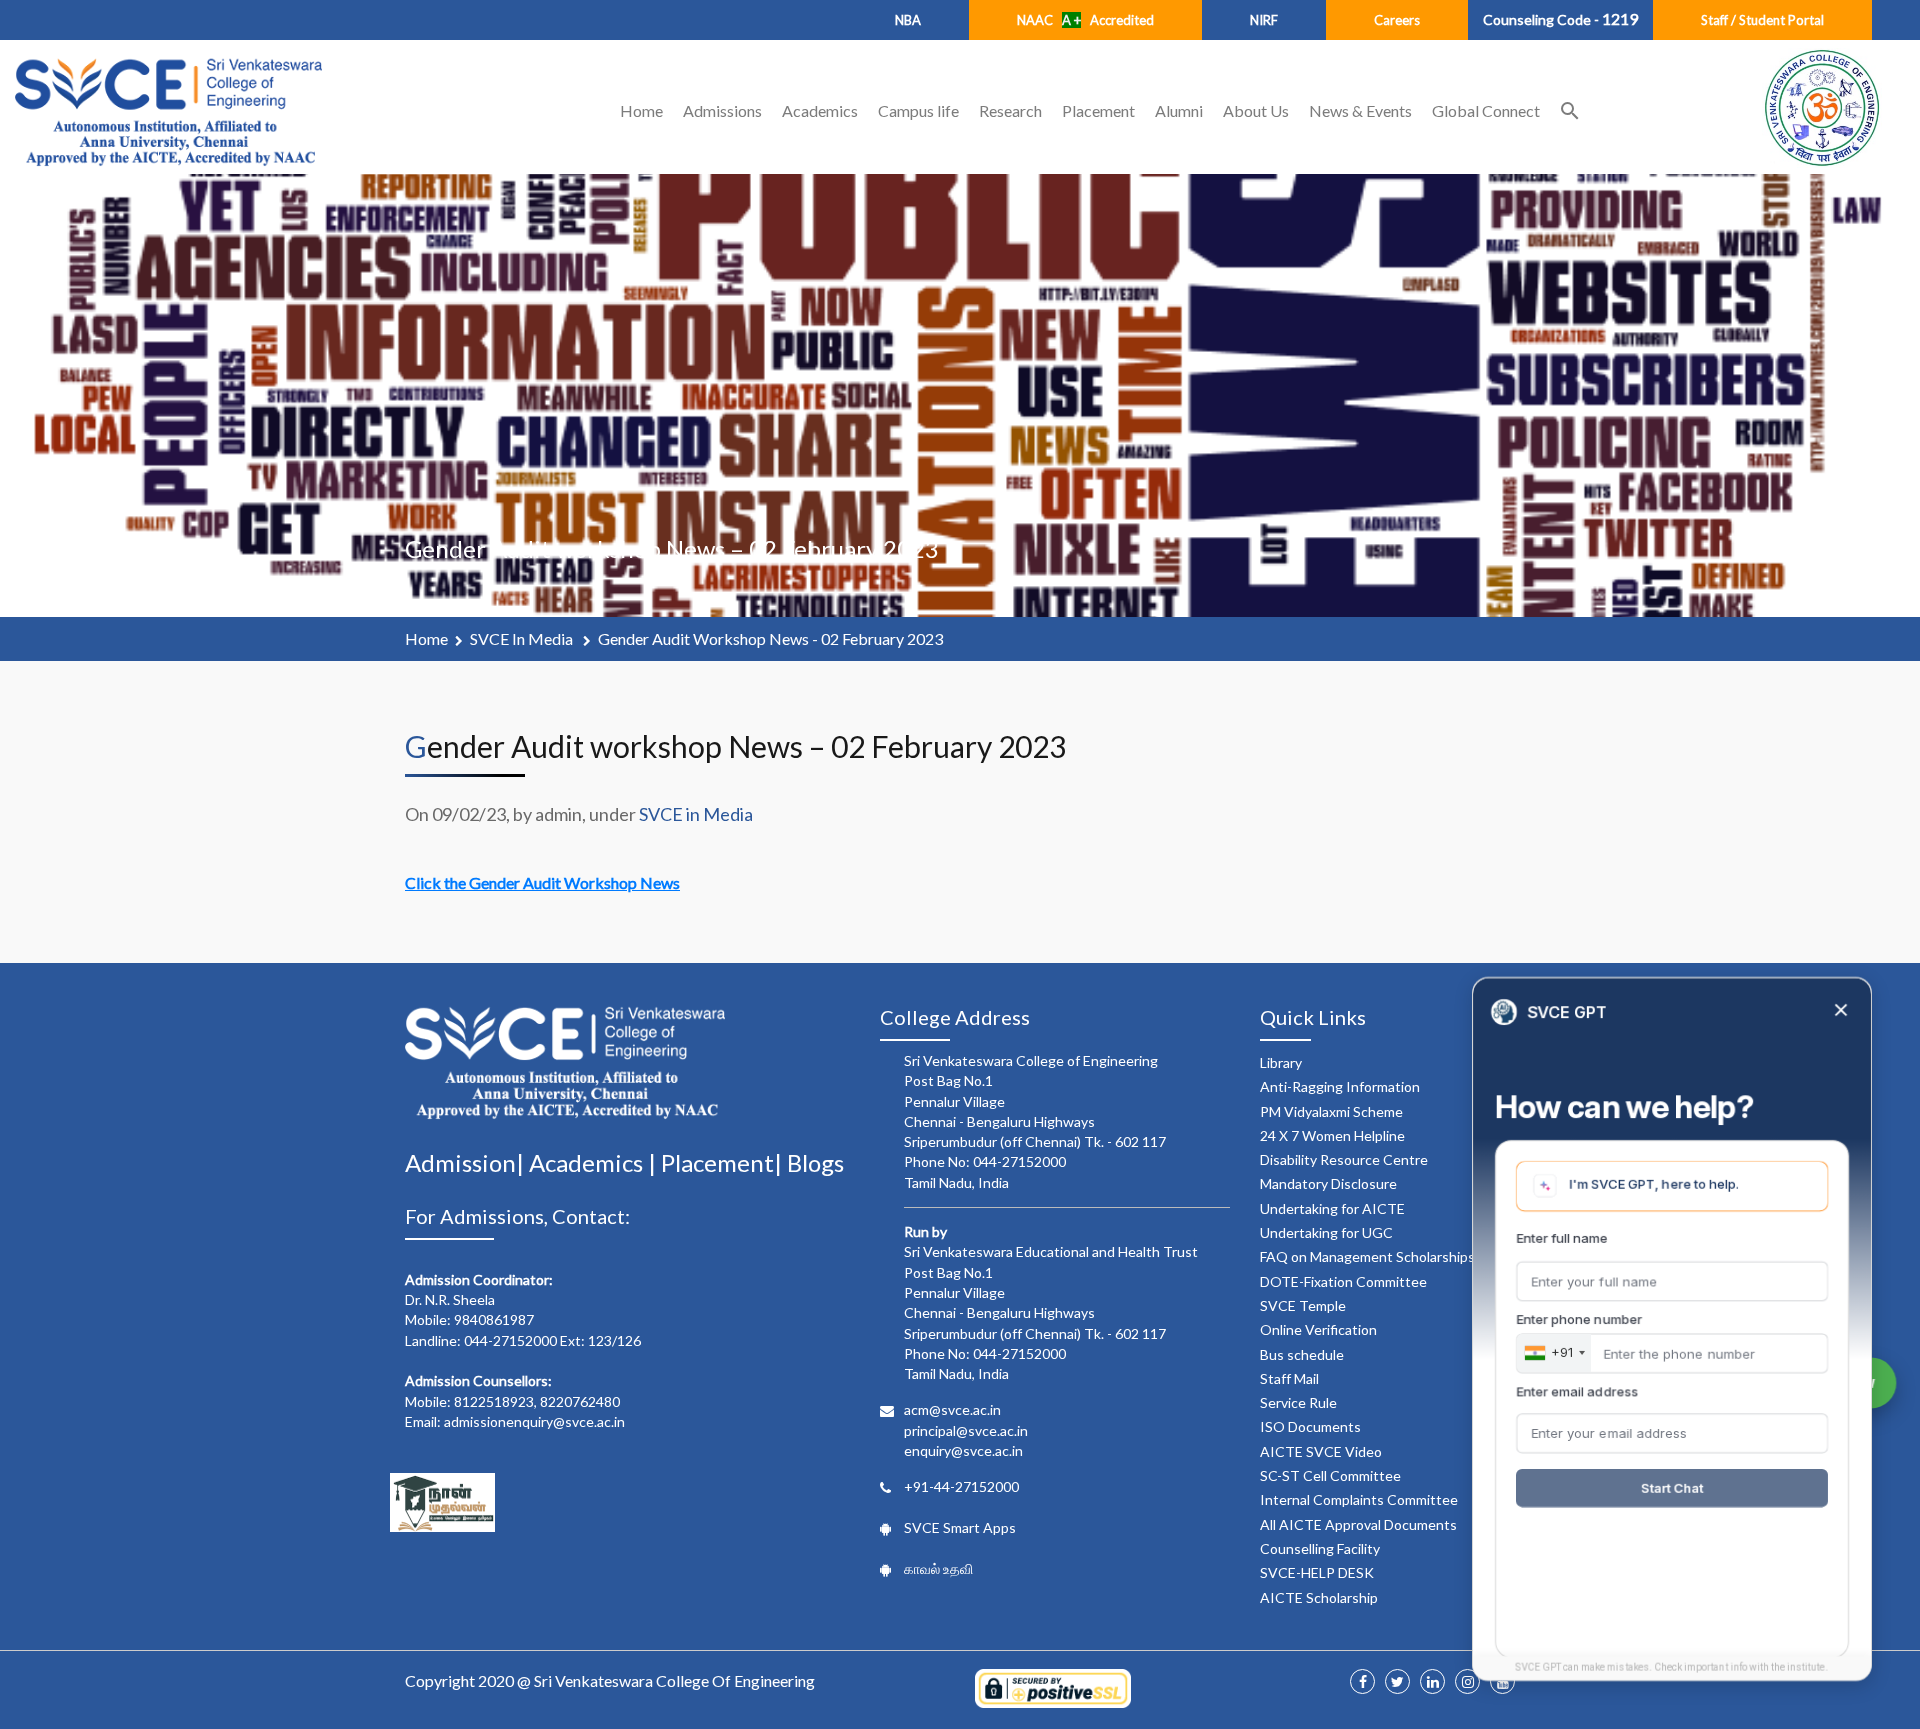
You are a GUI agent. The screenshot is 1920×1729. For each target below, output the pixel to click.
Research (1010, 110)
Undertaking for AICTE (1332, 1208)
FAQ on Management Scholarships (1367, 1256)
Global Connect (1486, 110)
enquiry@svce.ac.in (963, 1450)
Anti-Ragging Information (1340, 1086)
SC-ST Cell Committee (1330, 1475)
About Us (1256, 110)
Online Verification (1318, 1329)
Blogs (815, 1162)
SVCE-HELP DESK (1317, 1572)
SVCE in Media (523, 638)
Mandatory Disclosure (1328, 1183)
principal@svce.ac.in (966, 1430)
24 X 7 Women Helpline (1332, 1135)
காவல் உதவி (938, 1568)
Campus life (918, 110)
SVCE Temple (1303, 1305)
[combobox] (1554, 1353)
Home (641, 110)
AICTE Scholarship (1319, 1597)
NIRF (1264, 20)
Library (1281, 1062)
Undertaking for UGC (1326, 1232)
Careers (1397, 20)
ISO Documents (1310, 1426)
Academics (820, 110)
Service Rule (1298, 1402)
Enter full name (1562, 1237)
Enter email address (1577, 1391)
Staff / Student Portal (1762, 20)
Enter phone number (1579, 1319)
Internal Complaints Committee (1359, 1499)
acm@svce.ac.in (952, 1409)
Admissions (722, 110)
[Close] (1841, 1011)
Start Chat (1672, 1488)
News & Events (1360, 110)
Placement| (724, 1162)
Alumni (1179, 110)
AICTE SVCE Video (1321, 1451)
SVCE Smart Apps (960, 1527)
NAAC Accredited (1085, 20)
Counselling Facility (1320, 1548)
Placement (1098, 110)
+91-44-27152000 (961, 1486)
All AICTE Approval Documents (1358, 1524)
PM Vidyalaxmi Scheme (1331, 1111)
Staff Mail (1289, 1378)
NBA (908, 20)
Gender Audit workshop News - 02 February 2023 (770, 638)
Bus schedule (1302, 1354)
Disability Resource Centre (1344, 1159)
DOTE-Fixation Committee (1343, 1281)
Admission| (467, 1162)
